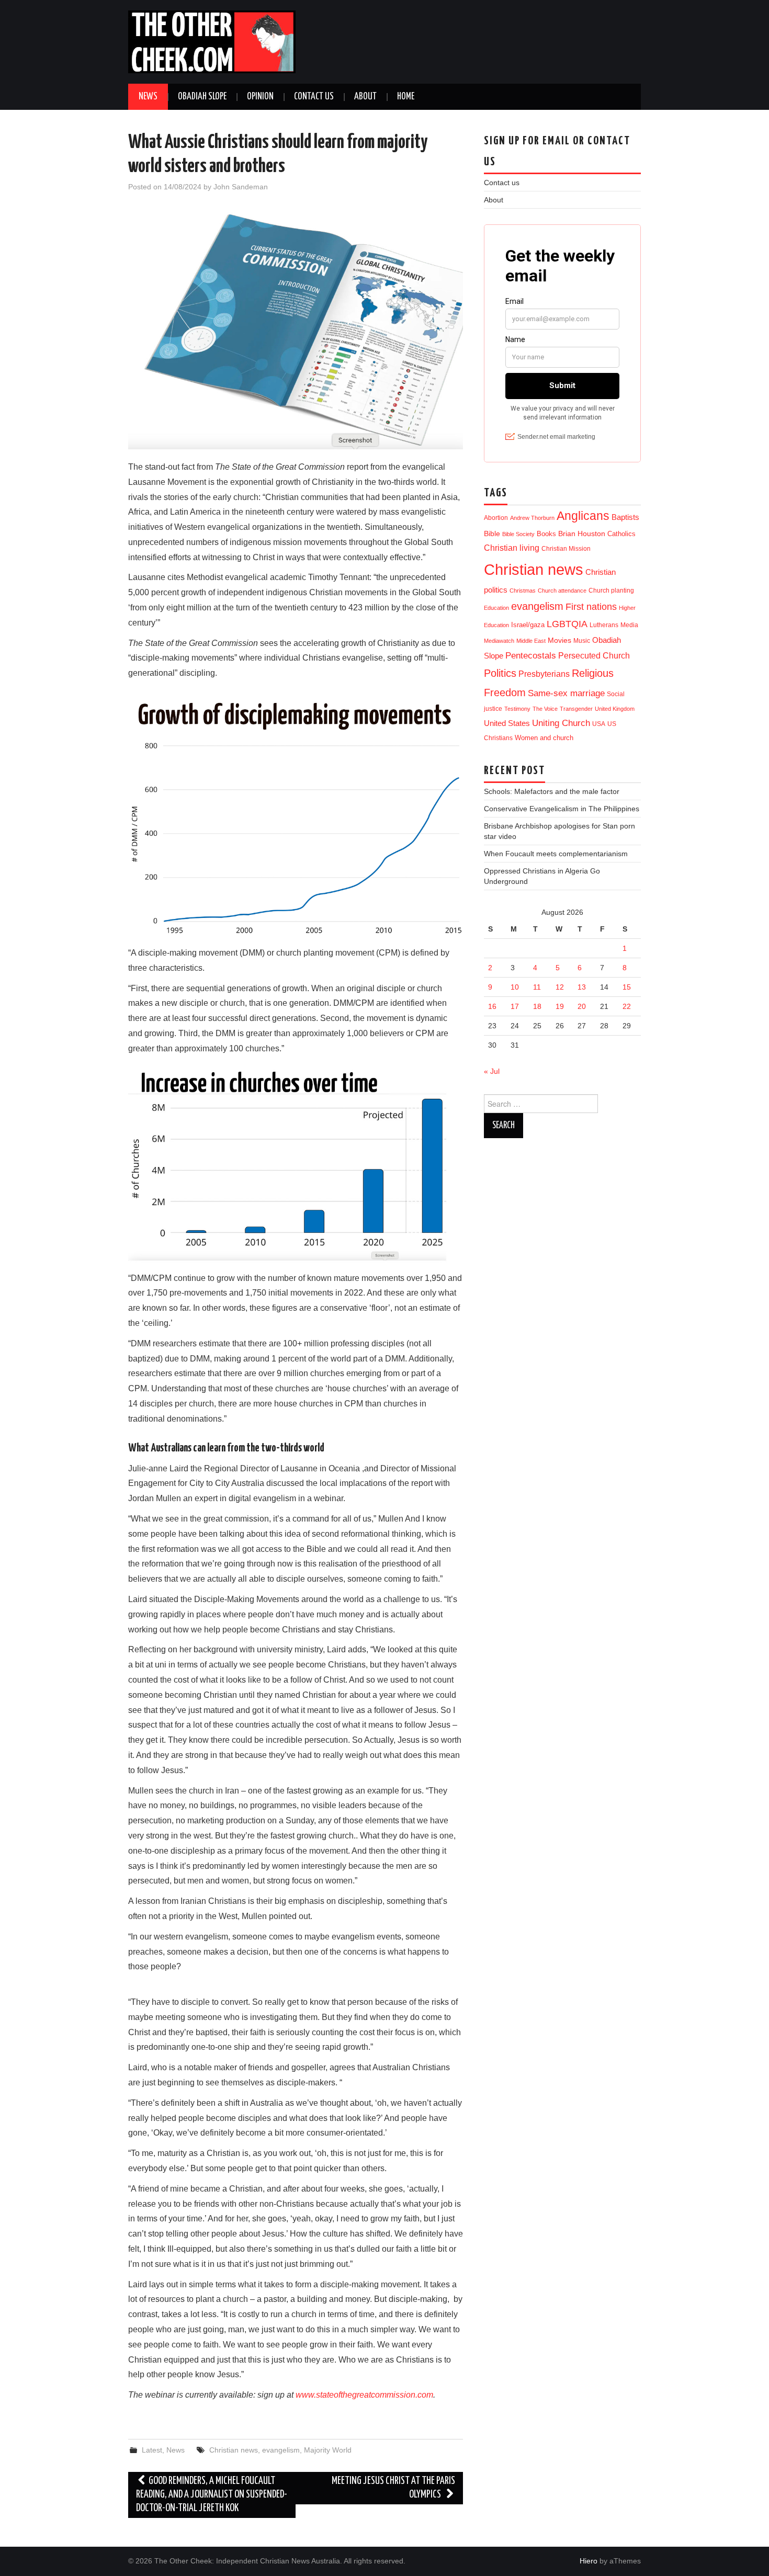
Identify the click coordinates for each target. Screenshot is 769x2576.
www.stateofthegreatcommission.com (364, 2395)
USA (599, 724)
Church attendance (562, 591)
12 (560, 987)
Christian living (512, 548)
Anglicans (583, 516)
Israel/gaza (528, 625)
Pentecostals (531, 655)
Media (629, 625)
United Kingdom (615, 709)
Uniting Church (561, 723)
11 (537, 987)
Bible (492, 534)
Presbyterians (544, 674)
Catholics (621, 534)
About (365, 97)
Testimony (517, 709)
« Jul (492, 1071)
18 (537, 1006)
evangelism (281, 2450)
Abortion (496, 518)
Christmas (523, 591)
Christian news (234, 2450)
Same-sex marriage (566, 693)
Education (496, 608)
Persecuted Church (594, 656)
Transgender (576, 709)
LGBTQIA (567, 624)
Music (582, 640)
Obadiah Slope (202, 97)
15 (627, 987)
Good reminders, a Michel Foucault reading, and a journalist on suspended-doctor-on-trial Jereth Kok (212, 2495)
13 (582, 987)
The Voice (545, 709)
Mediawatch (499, 641)
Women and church (544, 738)
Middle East (531, 641)
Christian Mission (566, 549)
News (148, 97)
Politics (500, 673)
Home (406, 97)
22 (627, 1006)
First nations (591, 607)
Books (546, 534)
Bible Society (518, 534)
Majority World (328, 2450)
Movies (559, 640)
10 (515, 987)
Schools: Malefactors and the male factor (552, 791)
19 (560, 1006)
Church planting (611, 590)
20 (582, 1006)
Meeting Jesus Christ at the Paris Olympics (393, 2488)
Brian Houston (582, 534)
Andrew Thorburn (532, 518)
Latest (152, 2450)
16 (492, 1006)
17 (515, 1006)
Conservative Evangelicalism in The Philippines (562, 809)
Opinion (260, 97)
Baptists (625, 517)
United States (507, 723)
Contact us (314, 97)
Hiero (589, 2561)
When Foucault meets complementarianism (556, 854)
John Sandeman (241, 187)
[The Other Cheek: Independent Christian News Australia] (212, 41)
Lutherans (604, 625)
